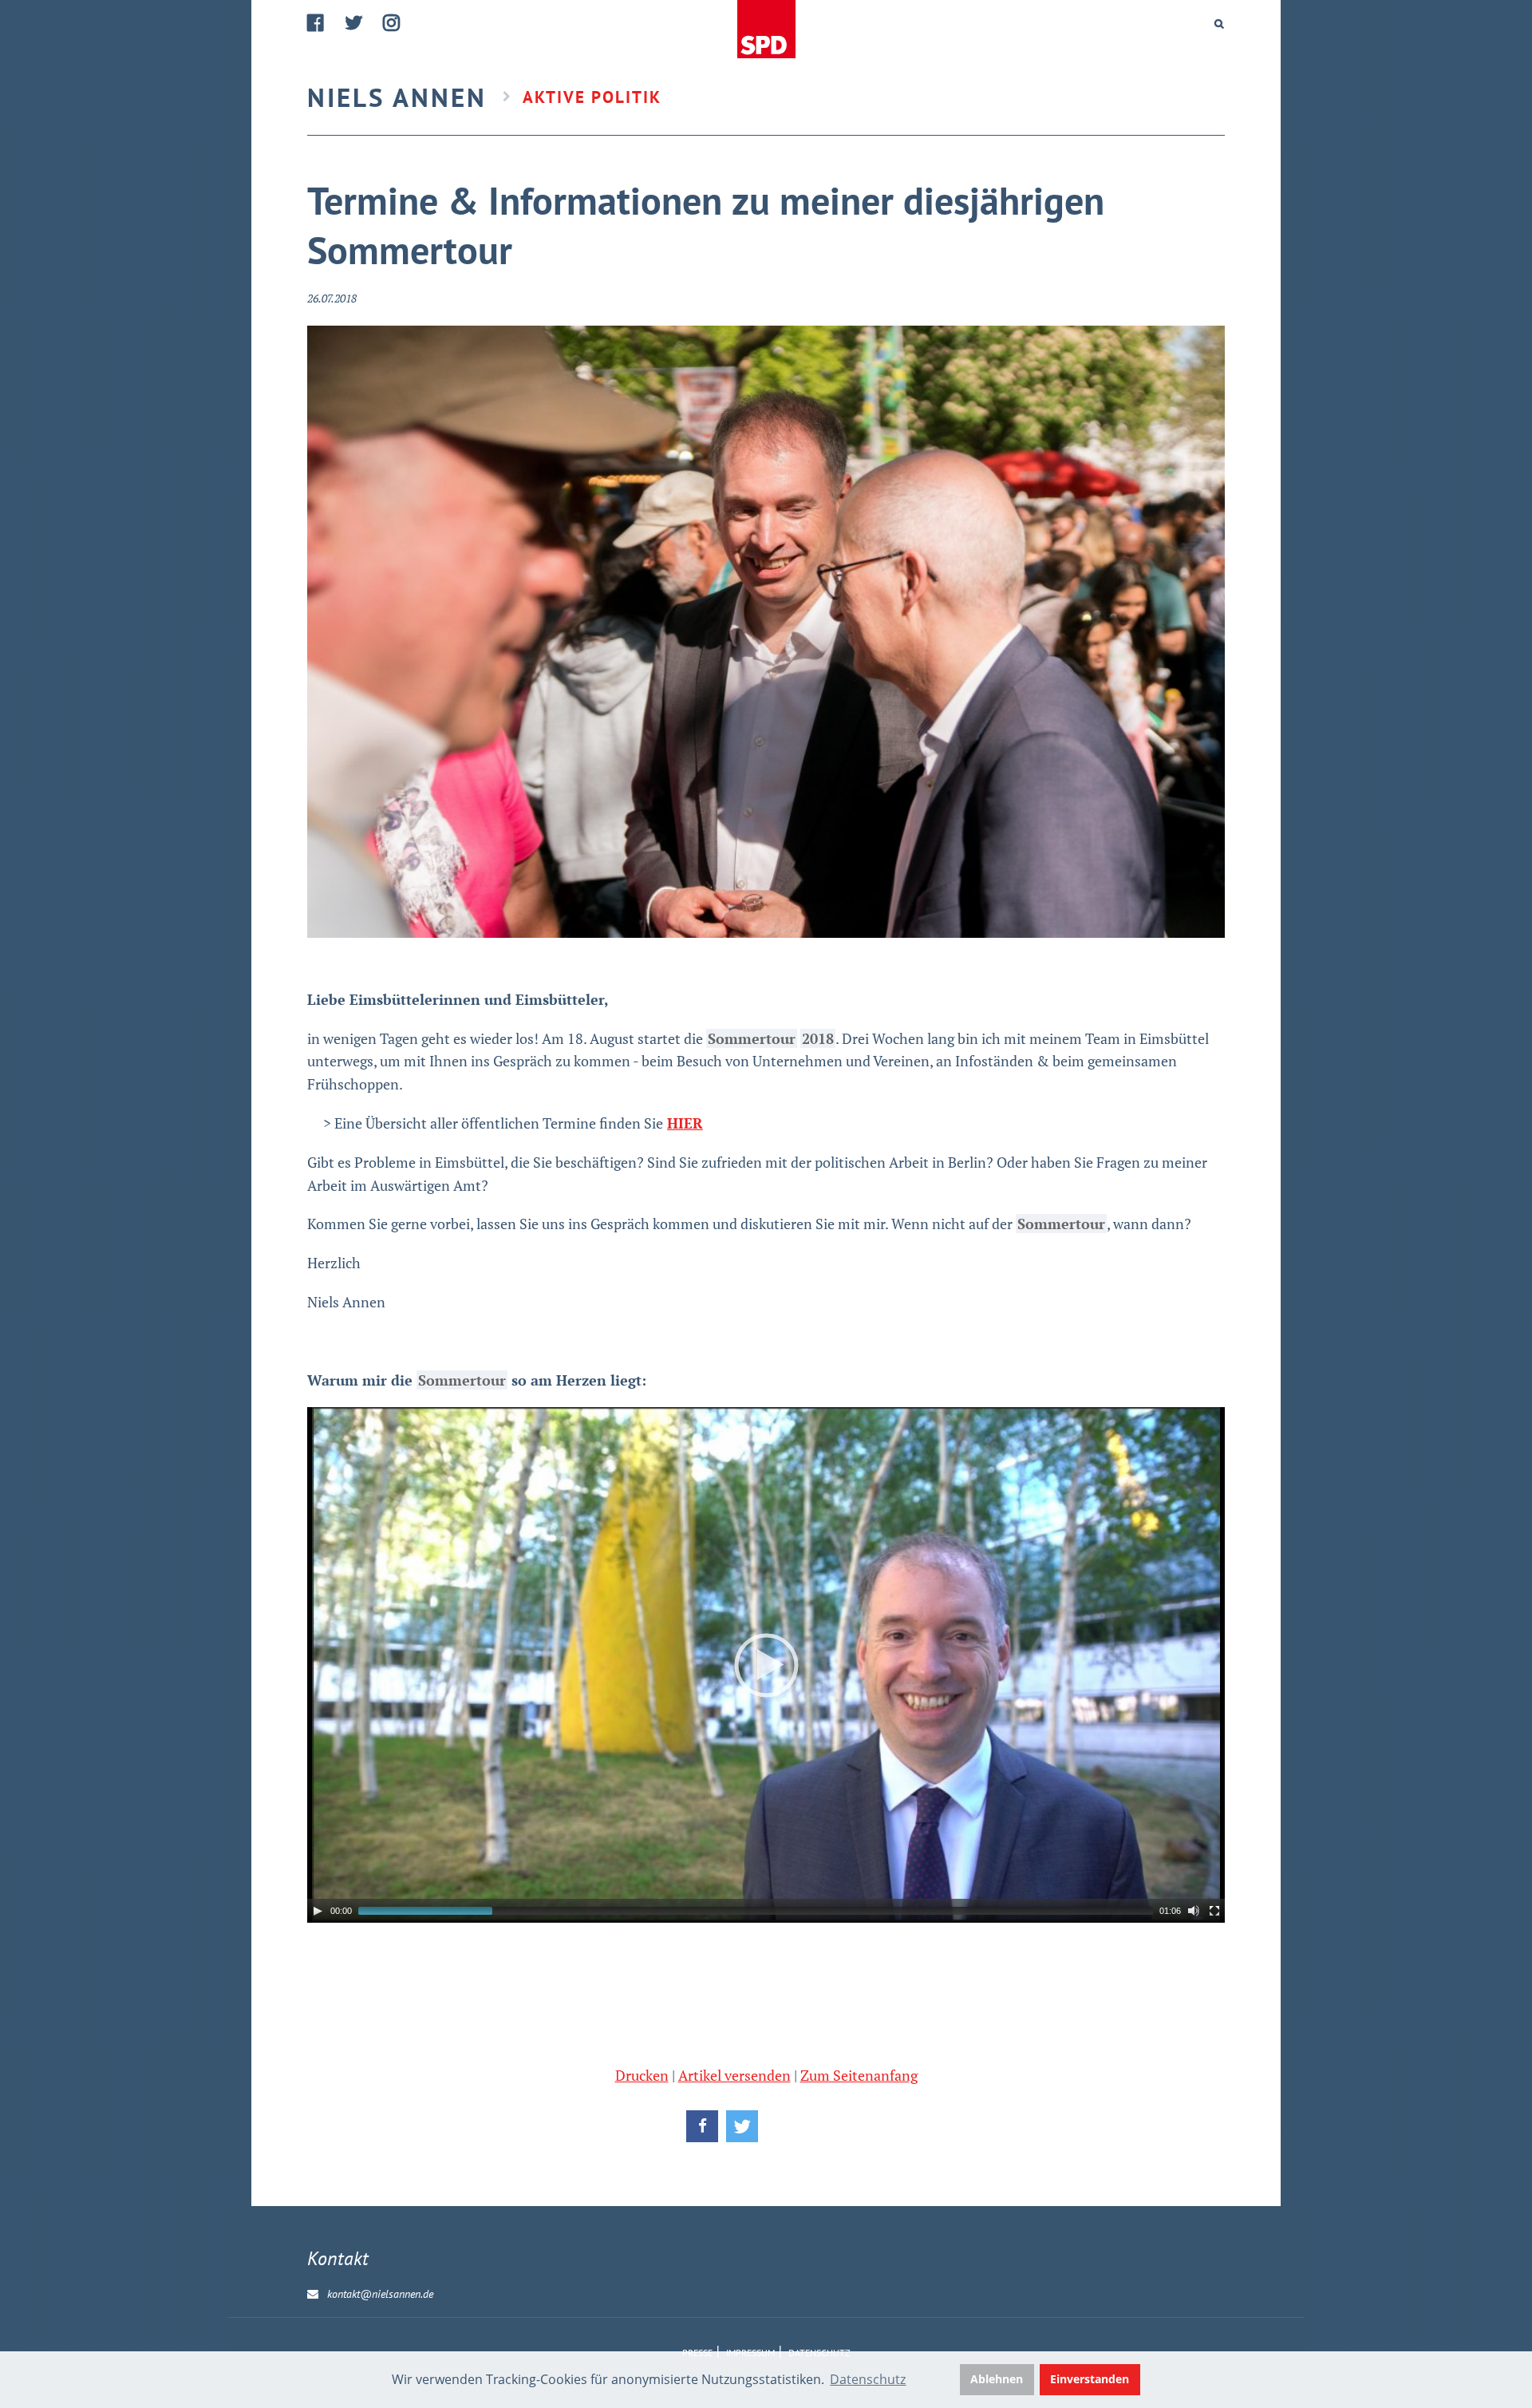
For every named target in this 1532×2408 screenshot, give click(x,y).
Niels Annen (397, 97)
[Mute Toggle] (1194, 1911)
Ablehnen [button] (997, 2379)
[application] (766, 1665)
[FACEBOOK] (316, 23)
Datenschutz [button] (868, 2379)
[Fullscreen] (1214, 1911)
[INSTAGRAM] (392, 23)
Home (766, 30)
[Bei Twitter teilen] (742, 2126)
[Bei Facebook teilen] (702, 2126)
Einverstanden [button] (1090, 2379)
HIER (685, 1123)
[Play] (318, 1911)
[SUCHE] (1220, 24)
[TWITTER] (354, 23)
